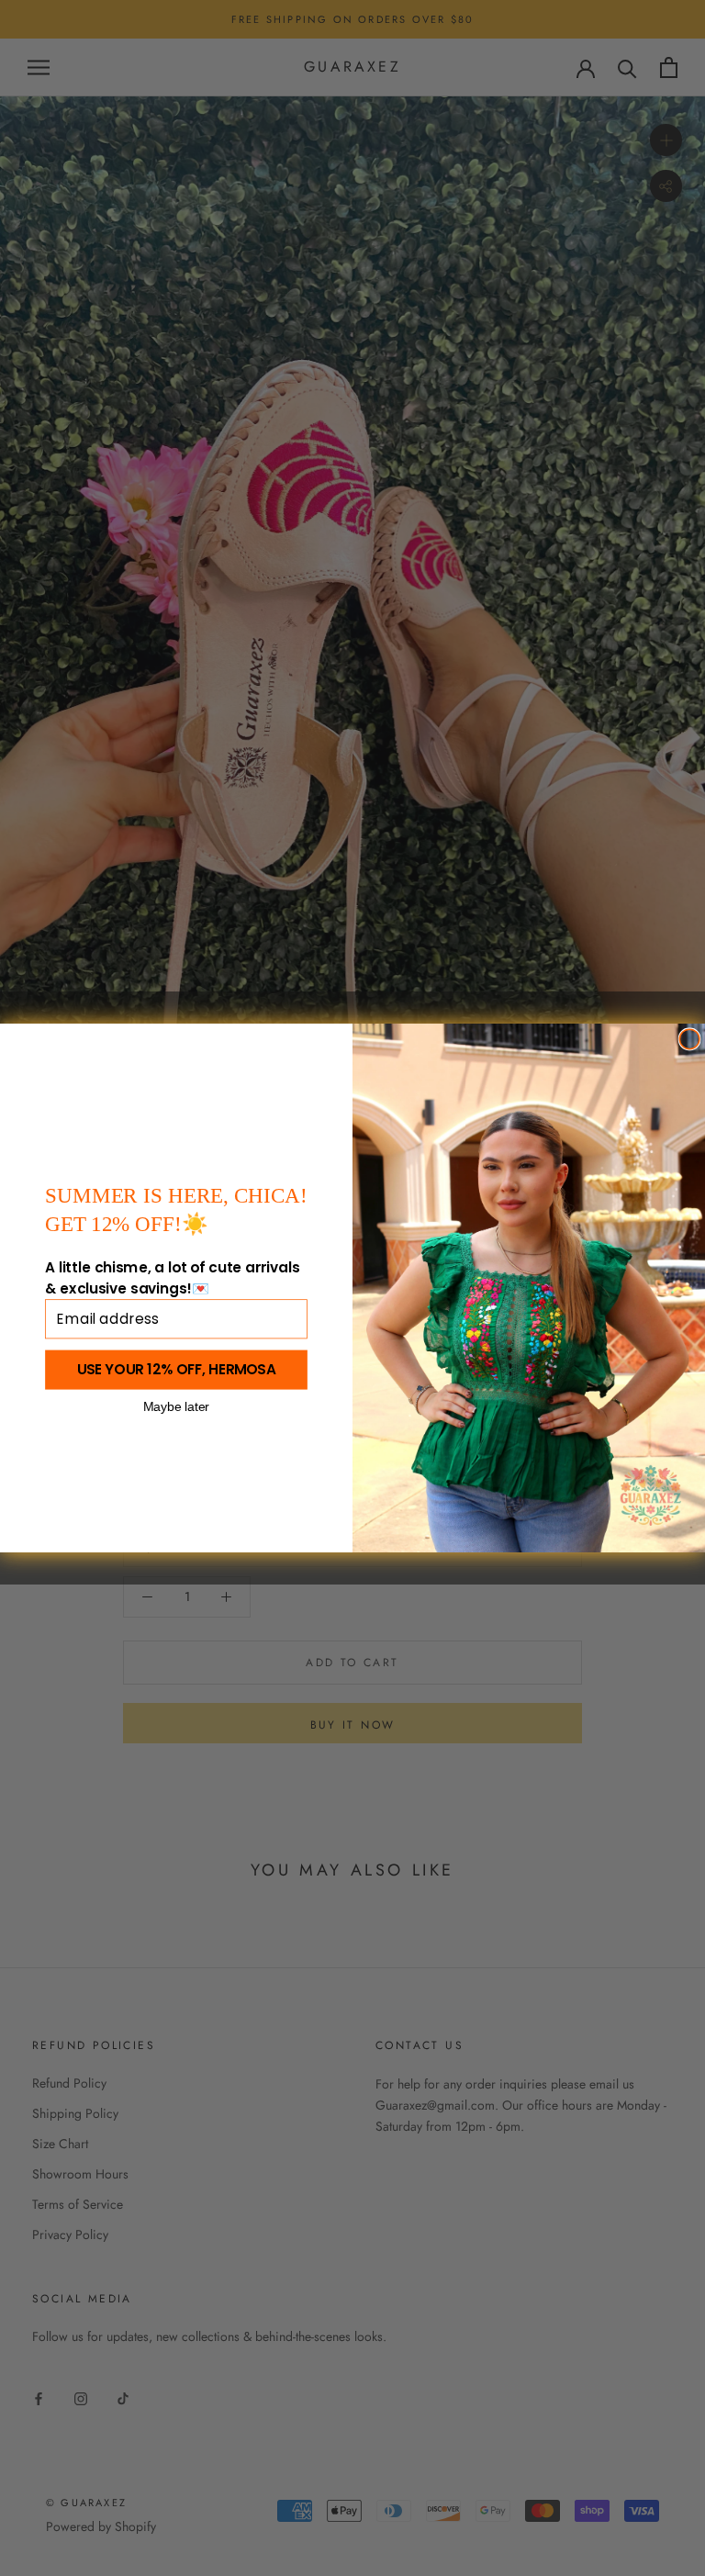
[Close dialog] (689, 1039)
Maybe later (176, 1406)
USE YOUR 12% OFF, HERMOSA (177, 1370)
